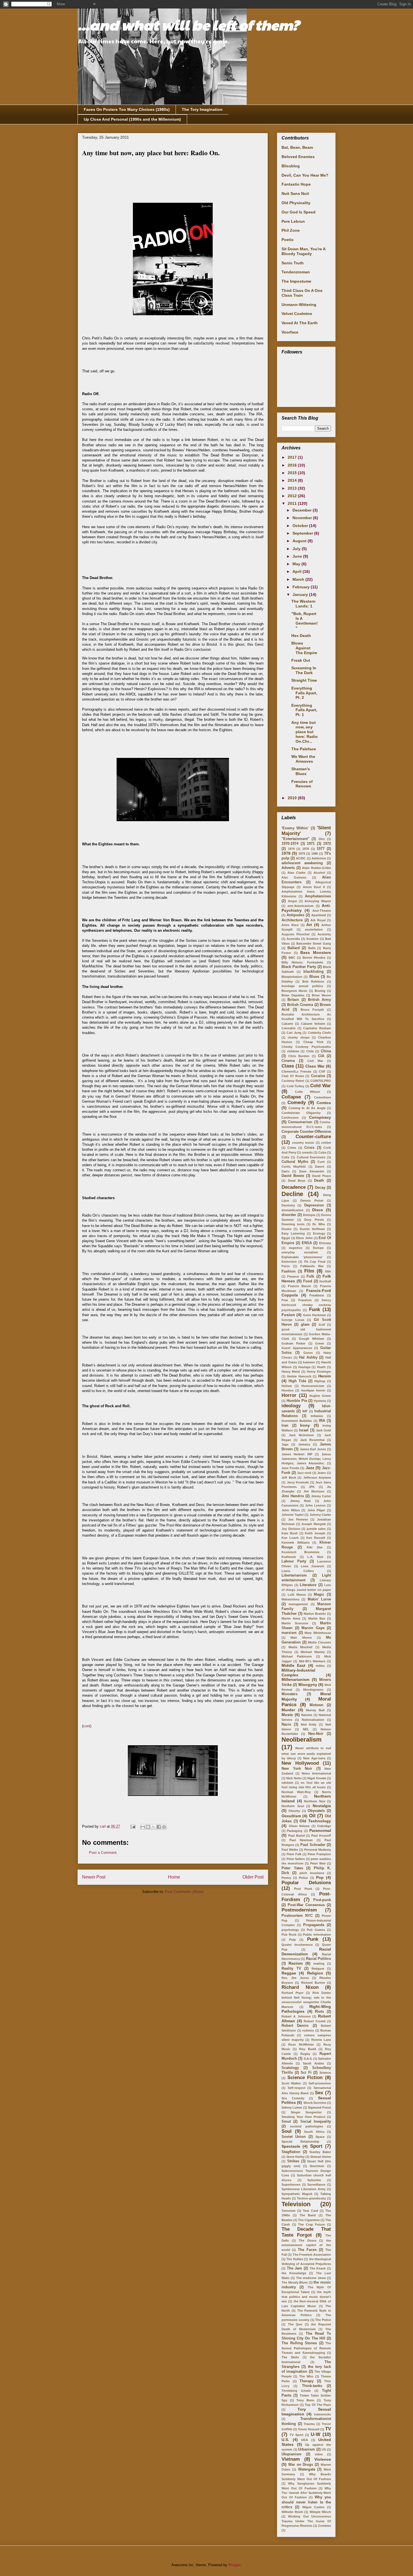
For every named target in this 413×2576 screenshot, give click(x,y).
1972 (327, 844)
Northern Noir (315, 1801)
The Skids (290, 2357)
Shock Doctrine (315, 2103)
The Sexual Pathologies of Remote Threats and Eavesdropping (306, 2348)
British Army (319, 1000)
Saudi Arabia (313, 2063)
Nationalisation (313, 1720)
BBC (292, 958)
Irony (305, 1425)
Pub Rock (289, 1935)
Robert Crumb (315, 2021)
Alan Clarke (296, 873)
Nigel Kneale (317, 1778)
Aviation (312, 939)
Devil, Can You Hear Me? (305, 175)
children (293, 1051)
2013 (293, 488)
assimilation (314, 929)
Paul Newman (301, 1840)
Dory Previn (314, 1220)
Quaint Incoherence (297, 1945)
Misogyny (308, 1685)
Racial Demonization (306, 1952)
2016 (293, 465)
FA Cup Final (315, 1262)
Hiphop (320, 1381)
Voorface (290, 332)
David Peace (322, 1176)
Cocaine (318, 1076)
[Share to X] (153, 1827)
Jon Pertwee (298, 1519)
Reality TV (291, 1969)
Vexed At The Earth (300, 323)
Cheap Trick (314, 1042)
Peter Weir (318, 1863)
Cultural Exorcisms (311, 1157)
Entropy (325, 1243)
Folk (310, 1276)
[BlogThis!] (148, 1827)
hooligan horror (313, 1390)
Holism (287, 1386)
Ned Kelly (309, 1724)
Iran (285, 1426)
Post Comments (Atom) (184, 1892)
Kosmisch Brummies (300, 1552)
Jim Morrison (314, 1491)
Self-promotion (320, 2083)
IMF (305, 1411)
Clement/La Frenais (296, 1071)
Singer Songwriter (306, 2112)
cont (87, 1726)
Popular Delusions (306, 1883)
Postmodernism (299, 1910)
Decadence (294, 1187)
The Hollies (295, 2259)
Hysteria (320, 1401)
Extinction (289, 1262)
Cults (285, 1157)
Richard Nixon (300, 1987)
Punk (313, 1939)
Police (303, 1878)
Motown (316, 1705)
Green (320, 1343)
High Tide (297, 1381)
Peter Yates (292, 1868)
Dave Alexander (312, 1171)
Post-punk (322, 1900)
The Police (323, 2320)
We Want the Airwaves (303, 759)
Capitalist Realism (317, 1028)
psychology (290, 1930)
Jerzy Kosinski (298, 1482)
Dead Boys (297, 1181)
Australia (293, 939)
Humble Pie (297, 1401)
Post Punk (303, 1889)
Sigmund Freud (319, 2107)
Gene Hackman (315, 1315)
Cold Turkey (296, 1086)
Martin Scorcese (295, 1623)
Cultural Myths (295, 1162)
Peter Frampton (319, 1854)
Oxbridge (324, 1826)
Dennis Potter (312, 1201)
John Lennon (315, 1505)
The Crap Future (311, 2224)
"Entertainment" (295, 839)
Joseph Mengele (314, 1524)
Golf (322, 1325)
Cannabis (289, 1028)
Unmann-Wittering (299, 305)
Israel (304, 1430)
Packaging (295, 1831)
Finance (293, 1276)
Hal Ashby (308, 1357)
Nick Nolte (294, 1778)
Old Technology (315, 1821)
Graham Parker (293, 1343)
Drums (286, 1229)
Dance (320, 1167)
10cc (322, 839)
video (319, 2454)
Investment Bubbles (297, 1421)
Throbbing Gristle (296, 2391)
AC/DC (301, 858)
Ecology (319, 1233)
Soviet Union (294, 2137)
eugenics (296, 1248)
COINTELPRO (321, 1081)
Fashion (289, 1271)
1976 (306, 849)
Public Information (317, 1935)
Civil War (315, 1061)
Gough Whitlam (312, 1339)
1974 (291, 849)
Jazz (310, 1468)
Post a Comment (103, 1853)
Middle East (293, 1665)
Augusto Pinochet (296, 934)
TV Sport (297, 2435)
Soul (287, 2131)
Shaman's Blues (301, 771)
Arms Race (290, 925)
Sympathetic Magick (297, 2194)
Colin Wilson (308, 1092)
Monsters (290, 1694)
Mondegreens (313, 1690)
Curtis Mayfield (294, 1167)
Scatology (290, 2068)
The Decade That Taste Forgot (306, 2232)
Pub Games (316, 1930)
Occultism (291, 1816)
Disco (318, 1210)
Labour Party (294, 1561)
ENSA (307, 1243)
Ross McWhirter (301, 2044)
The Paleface (304, 749)
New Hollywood (300, 1763)
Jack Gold (323, 1430)
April (298, 571)
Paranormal (320, 1830)
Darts (285, 1171)
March (299, 579)
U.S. (285, 2440)
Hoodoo (288, 1390)
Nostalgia (322, 1806)
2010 (293, 798)
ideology (291, 1406)
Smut (286, 2122)
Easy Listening (293, 1233)
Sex (319, 2093)
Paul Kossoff (321, 1836)
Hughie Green (320, 1396)
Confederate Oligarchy (301, 1113)
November (303, 518)
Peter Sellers (296, 1859)
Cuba (322, 1152)
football (325, 1281)
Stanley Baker (320, 2152)
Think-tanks (312, 2386)
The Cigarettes (309, 2220)
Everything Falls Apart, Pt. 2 (304, 693)
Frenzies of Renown (302, 784)
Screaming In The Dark (304, 670)
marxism (289, 1633)
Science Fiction (305, 2078)
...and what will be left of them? (188, 24)
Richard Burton (313, 1983)
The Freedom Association (312, 2255)
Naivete (307, 1715)
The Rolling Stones (299, 2343)
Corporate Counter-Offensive (306, 1132)
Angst (292, 901)
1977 (321, 849)
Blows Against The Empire (304, 648)
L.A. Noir (315, 1557)
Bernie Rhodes (314, 958)
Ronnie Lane (321, 2040)
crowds (307, 1152)
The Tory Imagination (202, 109)
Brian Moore (321, 995)
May (297, 564)
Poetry (286, 1878)
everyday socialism (300, 1252)
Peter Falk (294, 1854)
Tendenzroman (296, 272)
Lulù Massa (297, 1595)
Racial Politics (318, 1959)
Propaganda (314, 1925)
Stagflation (291, 2152)
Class (288, 1066)
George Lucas (293, 1320)
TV (328, 2429)
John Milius (291, 1510)
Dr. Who (319, 1224)
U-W (316, 2434)
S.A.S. (308, 2059)
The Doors (308, 2241)
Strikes (293, 2161)
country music (303, 1143)
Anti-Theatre (322, 911)
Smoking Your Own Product (303, 2117)
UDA (305, 2440)
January (301, 595)
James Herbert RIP (297, 1454)
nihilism (287, 1783)
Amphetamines (318, 896)
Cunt (321, 1162)
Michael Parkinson (297, 1656)
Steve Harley (295, 2157)
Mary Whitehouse (318, 1633)
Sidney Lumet (292, 2107)
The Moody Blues (295, 2282)
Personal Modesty (318, 1850)
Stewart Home (321, 2157)
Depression (314, 1205)
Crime (292, 1148)
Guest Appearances (297, 1348)
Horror (289, 1395)
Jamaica (304, 1444)
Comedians (323, 1097)
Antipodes (295, 915)
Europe (318, 1248)
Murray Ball (315, 1710)
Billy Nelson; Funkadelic (302, 962)
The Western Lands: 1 (303, 604)
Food (308, 1281)
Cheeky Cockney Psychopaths (306, 1047)
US (324, 2449)
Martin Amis (291, 1618)
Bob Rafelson (313, 981)
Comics (324, 1103)
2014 (293, 480)
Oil (312, 1816)
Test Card (310, 2211)
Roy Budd (308, 2049)
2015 (293, 473)
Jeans (322, 1473)
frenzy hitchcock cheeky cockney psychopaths (306, 1305)
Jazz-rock (304, 1473)
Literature (308, 1585)
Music (287, 1715)
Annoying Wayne (318, 901)
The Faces (307, 2250)
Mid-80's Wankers (312, 1661)
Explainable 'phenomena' (302, 1257)
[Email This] (143, 1827)
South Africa (314, 2132)
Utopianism (291, 2454)
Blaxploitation (292, 977)
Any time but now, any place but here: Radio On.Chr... (305, 732)
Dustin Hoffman (312, 1229)
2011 (293, 503)
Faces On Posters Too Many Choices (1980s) (127, 109)
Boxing (320, 991)
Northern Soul (293, 1806)
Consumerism (300, 1122)
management (298, 1604)
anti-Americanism (300, 906)
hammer (309, 1362)
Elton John (304, 1238)
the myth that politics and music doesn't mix (306, 2297)
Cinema (288, 1061)
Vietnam (291, 2459)
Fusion (288, 1315)
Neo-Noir (316, 1734)
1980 (315, 854)
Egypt (286, 1238)
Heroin (325, 1376)
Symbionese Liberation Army (304, 2189)
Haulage (304, 1367)
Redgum (318, 1969)
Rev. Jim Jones (295, 1978)
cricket (326, 1143)
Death (319, 1181)
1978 (286, 853)
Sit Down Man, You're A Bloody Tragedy (303, 251)
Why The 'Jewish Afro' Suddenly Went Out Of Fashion (306, 2493)
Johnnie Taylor (293, 1515)
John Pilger (316, 1510)
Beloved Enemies (298, 157)
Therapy (307, 2381)
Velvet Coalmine (297, 314)
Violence (323, 2459)
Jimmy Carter (321, 1496)
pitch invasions (312, 1873)
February (302, 587)
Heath (321, 1367)
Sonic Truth (293, 263)
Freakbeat (317, 1295)
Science (325, 2073)
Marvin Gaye (313, 1628)
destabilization (292, 1210)
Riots (319, 2012)
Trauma (309, 2424)
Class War (315, 1066)
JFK (312, 1487)
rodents (308, 2030)
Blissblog (291, 166)
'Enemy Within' (295, 828)
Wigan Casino (313, 2507)
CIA (321, 1056)
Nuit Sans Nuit (295, 193)
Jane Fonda (290, 1468)
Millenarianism (295, 1679)
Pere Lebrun (293, 221)
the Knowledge (294, 2273)
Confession (290, 1118)
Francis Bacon (299, 1286)
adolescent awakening (302, 863)
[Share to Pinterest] (164, 1827)
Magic (319, 1595)
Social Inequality (316, 2122)
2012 (293, 496)
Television (296, 2204)
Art (309, 925)
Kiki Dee (315, 1547)
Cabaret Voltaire (313, 1024)
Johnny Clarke (320, 1515)
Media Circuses (319, 1642)
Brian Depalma (293, 995)
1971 (311, 844)
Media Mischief (301, 1647)
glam (305, 1325)
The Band (308, 2215)
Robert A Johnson (296, 2016)
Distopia (309, 1215)
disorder (289, 1215)
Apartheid (319, 915)
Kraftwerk (289, 1557)
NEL (306, 1729)
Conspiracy (320, 1117)
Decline (292, 1194)
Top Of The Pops (318, 2405)
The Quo (295, 2324)
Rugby (305, 2054)
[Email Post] (132, 1826)
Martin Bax (317, 1618)
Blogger (234, 2565)
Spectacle (291, 2146)
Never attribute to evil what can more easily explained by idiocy (306, 1753)
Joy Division (291, 1529)
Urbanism (307, 2449)
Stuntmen (317, 2166)
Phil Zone (291, 230)
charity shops (299, 1037)
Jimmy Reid (300, 1501)
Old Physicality (296, 203)
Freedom (305, 1300)
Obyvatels (316, 1811)
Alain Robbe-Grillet (316, 868)
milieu (320, 1666)
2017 (293, 457)
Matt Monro (301, 1638)
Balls (312, 948)
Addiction (319, 858)
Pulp (292, 1940)
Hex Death (301, 636)
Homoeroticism (313, 1386)
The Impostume (296, 281)
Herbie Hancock (299, 1376)
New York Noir (297, 1769)
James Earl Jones (313, 1449)
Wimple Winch (320, 2512)
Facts (286, 1266)
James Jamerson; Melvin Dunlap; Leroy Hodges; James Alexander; (306, 1459)
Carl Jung (294, 1033)
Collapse (291, 1097)
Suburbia (314, 2180)
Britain (293, 1000)
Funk (315, 1310)
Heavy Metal (291, 1372)
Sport (316, 2146)
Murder (288, 1710)
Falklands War (312, 1266)
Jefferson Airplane (317, 1478)
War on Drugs (301, 2465)
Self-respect (297, 2088)
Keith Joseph (315, 1533)
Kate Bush (290, 1533)
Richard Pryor (292, 1993)
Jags (285, 1444)
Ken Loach (290, 1538)
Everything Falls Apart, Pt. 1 (304, 710)
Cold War (321, 1086)
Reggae (289, 1973)
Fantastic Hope (296, 184)
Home (174, 1877)
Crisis (309, 1148)
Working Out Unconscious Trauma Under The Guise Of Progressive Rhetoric (306, 2521)
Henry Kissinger (319, 1372)
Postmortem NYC (297, 1916)
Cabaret (287, 1024)
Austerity (324, 934)
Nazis (286, 1724)
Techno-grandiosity (311, 2198)
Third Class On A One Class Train (302, 293)
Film (309, 1271)
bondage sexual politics (302, 986)
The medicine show (311, 2278)
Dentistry (288, 1205)
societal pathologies (307, 2126)
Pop (320, 1877)
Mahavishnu (291, 1599)
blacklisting (314, 972)
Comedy (297, 1103)
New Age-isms (314, 1758)
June (298, 556)
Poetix (288, 240)
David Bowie (293, 1176)
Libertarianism (294, 1575)
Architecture (292, 920)
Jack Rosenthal (312, 1440)
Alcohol (319, 873)
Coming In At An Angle (307, 1108)
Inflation (317, 1416)
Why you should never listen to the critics (306, 2502)
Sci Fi (306, 2073)
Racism (296, 1963)
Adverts (288, 868)
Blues (314, 977)
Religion (315, 1973)
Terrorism (289, 2211)
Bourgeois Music (294, 991)
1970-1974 (290, 844)
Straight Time (304, 680)
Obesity (294, 1811)
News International (316, 1773)
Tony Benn (305, 2400)
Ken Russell (316, 1538)
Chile (310, 1051)
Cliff (322, 1071)
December (303, 510)
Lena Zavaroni (313, 1566)
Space (320, 2137)
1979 (302, 854)
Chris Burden (299, 1056)
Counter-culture (313, 1137)
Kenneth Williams (296, 1543)
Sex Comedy (293, 2098)
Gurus (308, 1353)
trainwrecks (322, 2414)
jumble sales (316, 1529)
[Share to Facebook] (159, 1827)
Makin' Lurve (319, 1599)
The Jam (295, 2268)
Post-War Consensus (306, 1905)
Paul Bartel (297, 1836)
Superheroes (291, 2185)
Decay (320, 1188)
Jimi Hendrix (293, 1496)
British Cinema (300, 1005)
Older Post (253, 1877)
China (326, 1051)
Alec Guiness (294, 877)
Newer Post (94, 1877)
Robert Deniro (295, 2026)
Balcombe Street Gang (314, 944)
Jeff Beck (289, 1478)
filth (328, 1271)
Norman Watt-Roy (296, 1792)
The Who (306, 2376)
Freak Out (301, 660)
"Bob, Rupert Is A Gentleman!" (305, 621)
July (297, 549)
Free (285, 1300)
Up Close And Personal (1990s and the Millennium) (132, 119)
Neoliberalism (302, 1740)
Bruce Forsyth (312, 1010)
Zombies (324, 2526)
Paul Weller (290, 1850)
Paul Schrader (313, 1845)
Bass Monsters (316, 953)
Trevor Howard (309, 2429)
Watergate (307, 2469)
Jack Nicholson (301, 1435)
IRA (322, 1421)
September (303, 533)
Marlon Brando (315, 1614)
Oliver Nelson (299, 1826)
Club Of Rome (293, 1076)
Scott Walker (291, 2083)
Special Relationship (300, 2142)
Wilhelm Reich (292, 2512)
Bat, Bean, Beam (297, 147)
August (300, 541)
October (301, 526)
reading (319, 1963)
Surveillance (316, 2185)
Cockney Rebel (293, 1081)
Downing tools (293, 1224)
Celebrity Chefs (319, 1033)
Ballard (294, 948)
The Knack (318, 2268)
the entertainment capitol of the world (306, 2245)
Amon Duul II (314, 887)
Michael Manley (313, 1652)
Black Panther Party (299, 967)
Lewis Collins (298, 1571)
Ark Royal (318, 920)
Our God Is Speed (299, 212)
